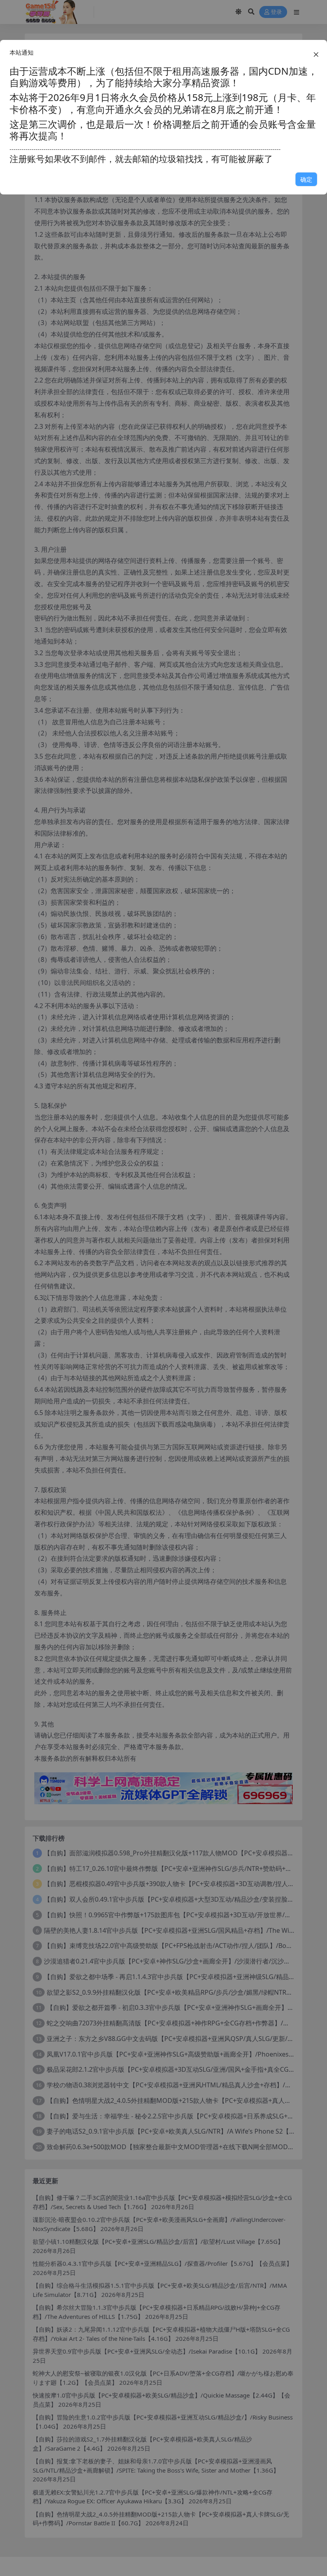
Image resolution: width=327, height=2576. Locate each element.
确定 (306, 179)
